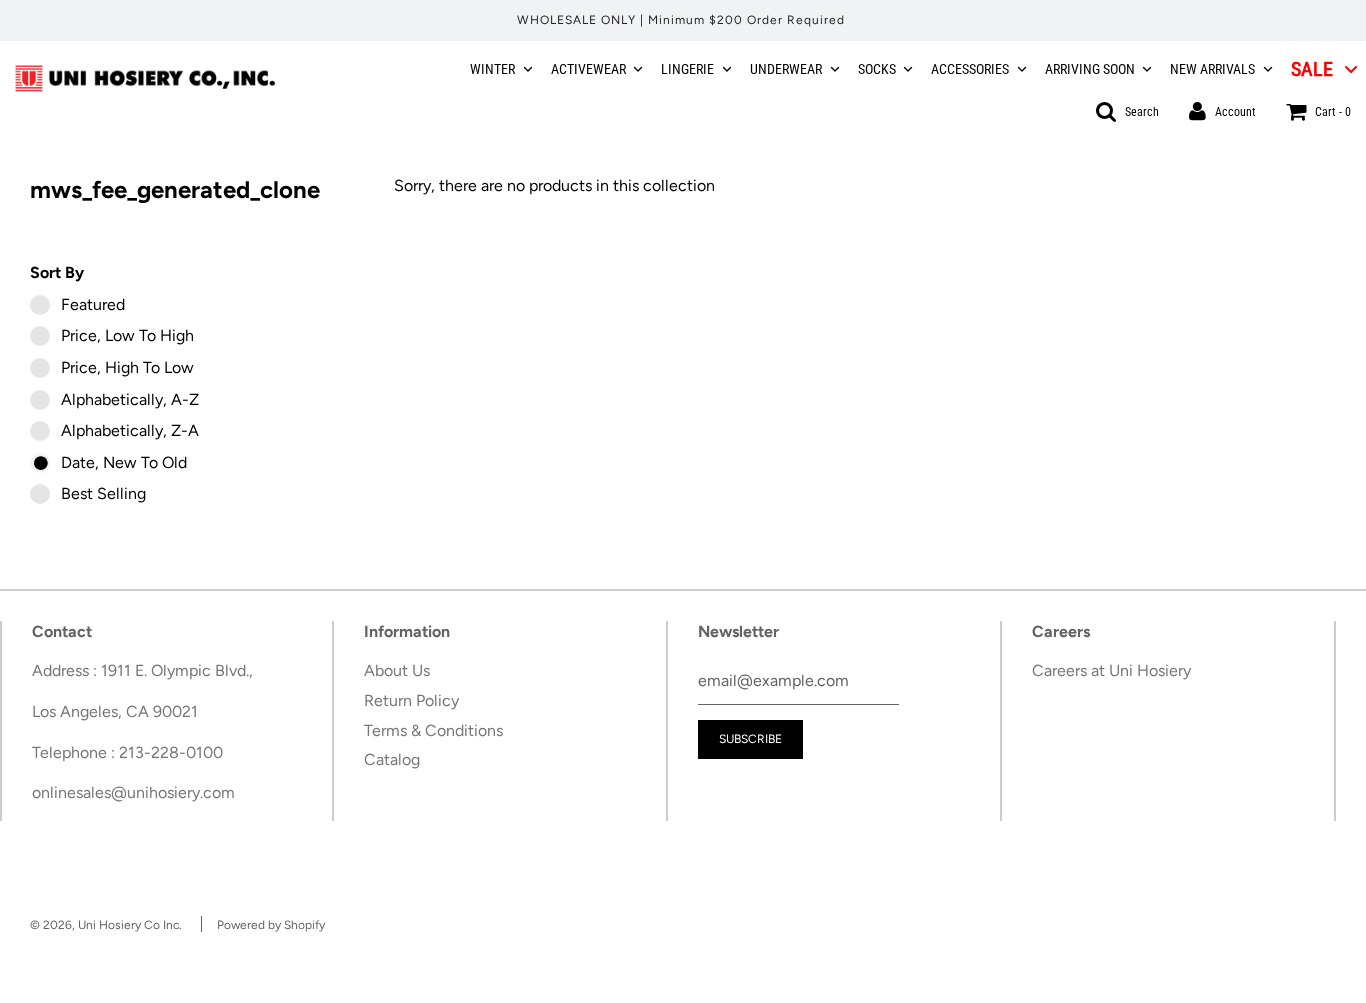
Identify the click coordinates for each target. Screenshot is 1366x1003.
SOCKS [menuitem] (877, 69)
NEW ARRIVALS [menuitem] (1212, 69)
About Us (397, 670)
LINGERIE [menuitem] (687, 69)
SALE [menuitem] (1312, 69)
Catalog (392, 759)
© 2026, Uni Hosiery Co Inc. (106, 925)
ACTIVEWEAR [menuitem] (588, 69)
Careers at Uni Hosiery (1111, 670)
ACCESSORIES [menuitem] (970, 69)
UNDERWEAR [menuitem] (786, 69)
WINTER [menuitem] (492, 69)
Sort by (57, 272)
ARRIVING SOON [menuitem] (1090, 69)
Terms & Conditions (433, 730)
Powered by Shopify (271, 925)
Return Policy (411, 700)
